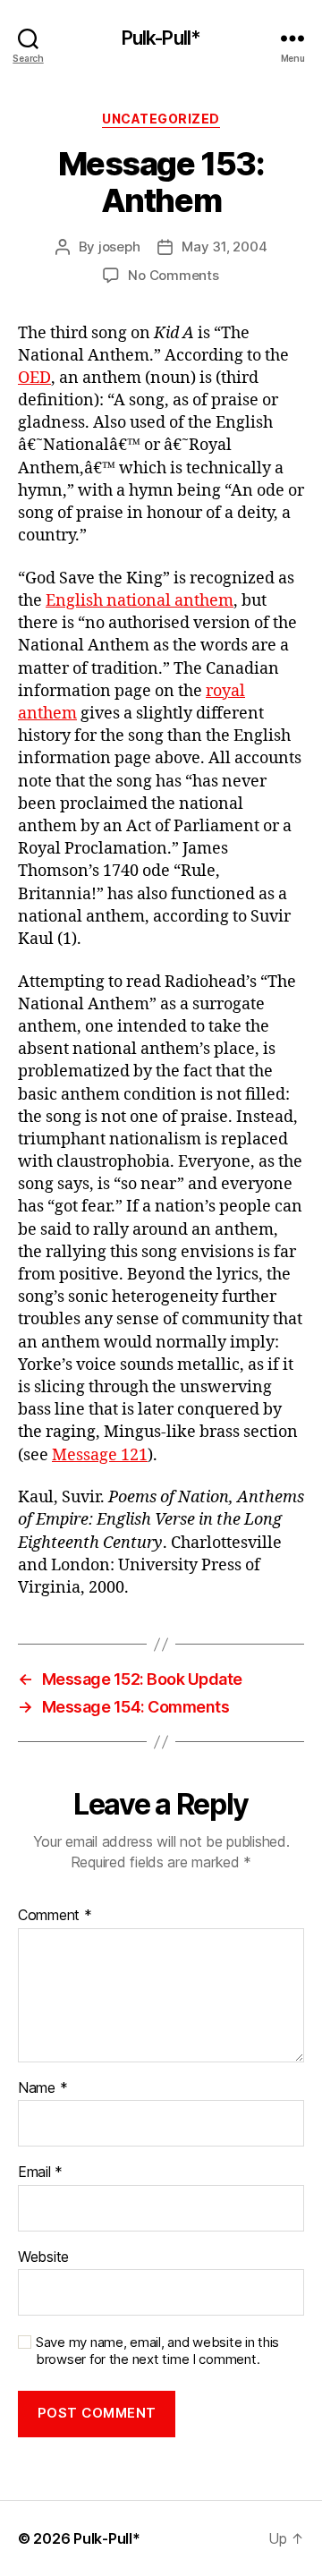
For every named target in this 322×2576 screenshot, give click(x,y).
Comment (55, 1916)
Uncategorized (161, 119)
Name (42, 2088)
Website (43, 2257)
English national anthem (140, 601)
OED (34, 378)
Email (40, 2172)
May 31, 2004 (224, 247)
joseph (119, 247)
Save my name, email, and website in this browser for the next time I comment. (157, 2351)
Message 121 (100, 1455)
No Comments (173, 275)
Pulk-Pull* (161, 38)
